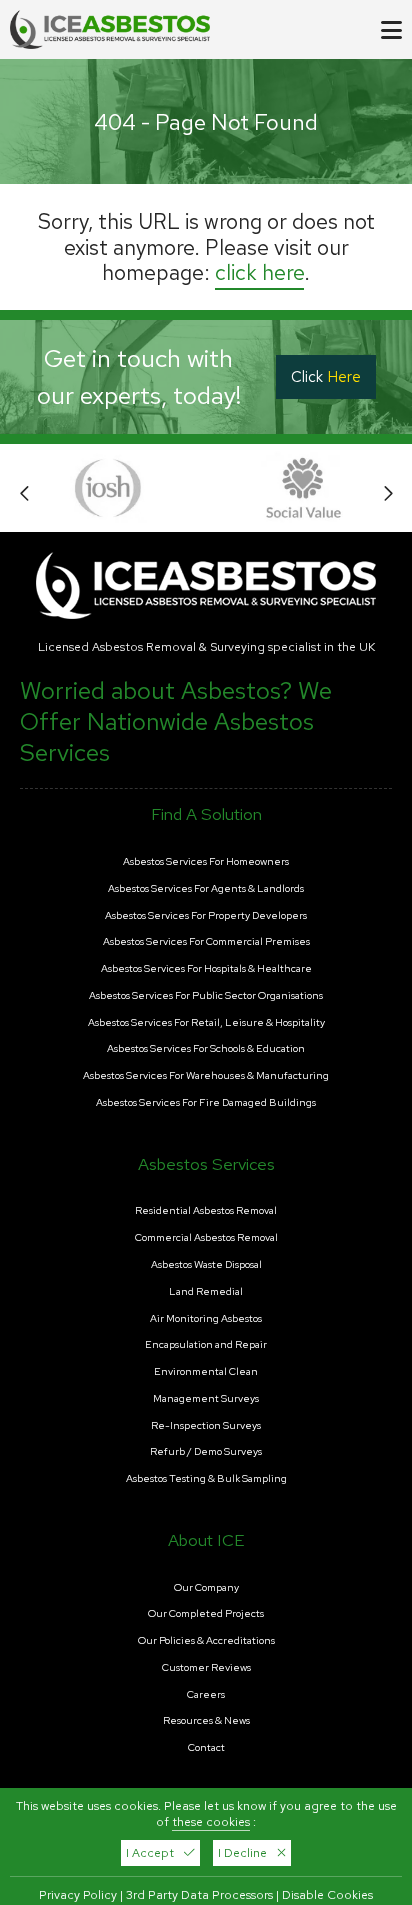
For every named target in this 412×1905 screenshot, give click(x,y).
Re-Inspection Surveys (206, 1426)
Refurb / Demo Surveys (206, 1452)
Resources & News (206, 1721)
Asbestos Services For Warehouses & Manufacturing (206, 1076)
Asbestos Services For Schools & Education (206, 1049)
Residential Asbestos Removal (206, 1211)
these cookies (211, 1822)
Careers (206, 1695)
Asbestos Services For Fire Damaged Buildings (206, 1103)
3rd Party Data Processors (199, 1895)
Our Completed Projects (206, 1614)
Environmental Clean (206, 1372)
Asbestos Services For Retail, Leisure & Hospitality (206, 1023)
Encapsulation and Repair (206, 1345)
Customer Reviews (206, 1668)
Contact (206, 1748)
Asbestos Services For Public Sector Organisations (206, 996)
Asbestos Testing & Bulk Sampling (206, 1479)
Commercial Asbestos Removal (206, 1238)
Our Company (206, 1588)
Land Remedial (206, 1292)
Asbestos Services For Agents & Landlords (206, 889)
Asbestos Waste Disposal (206, 1265)
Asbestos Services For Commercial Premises (206, 942)
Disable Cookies (327, 1895)
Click (326, 377)
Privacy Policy (78, 1895)
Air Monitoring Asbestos (206, 1319)
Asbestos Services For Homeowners (206, 862)
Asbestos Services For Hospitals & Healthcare (206, 969)
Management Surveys (206, 1399)
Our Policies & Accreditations (206, 1641)
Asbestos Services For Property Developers (206, 916)
